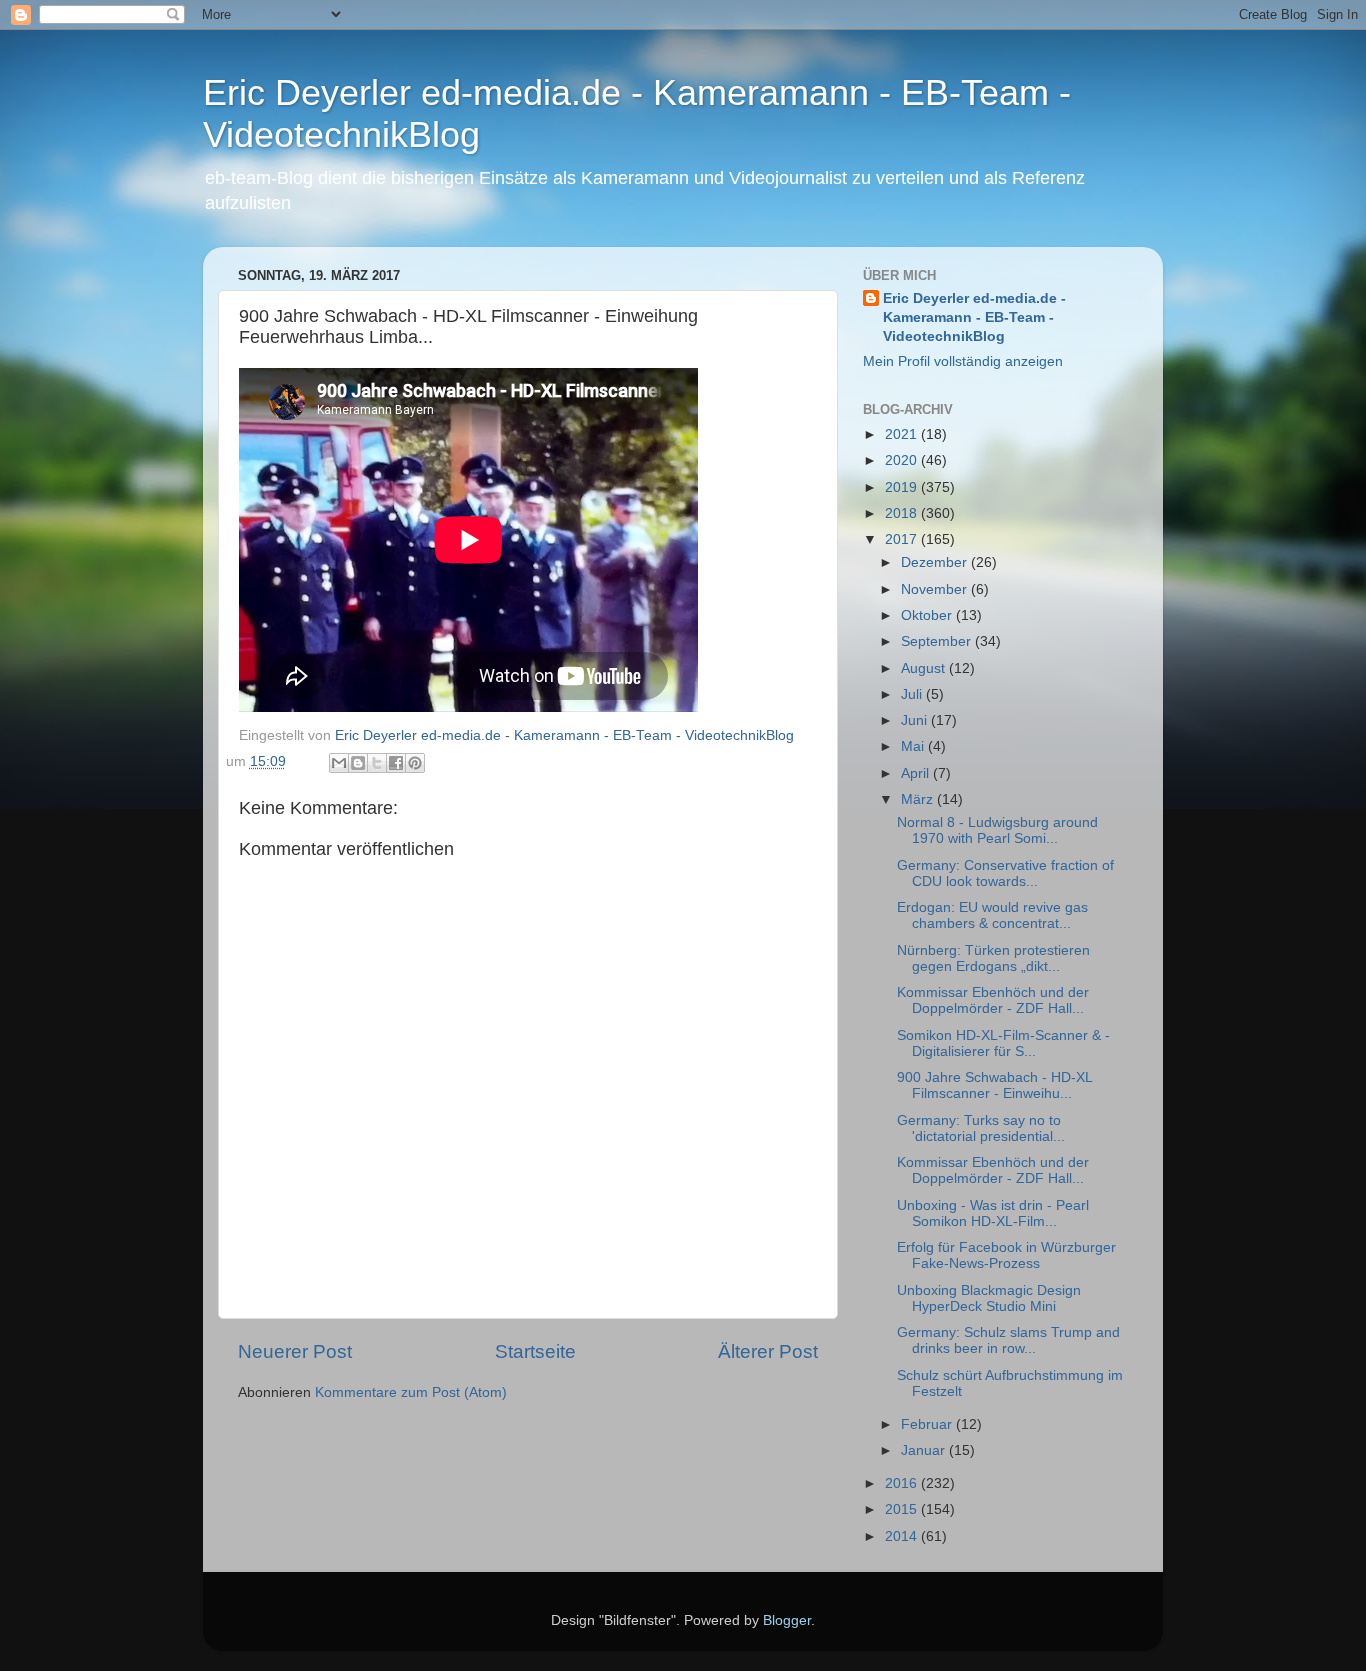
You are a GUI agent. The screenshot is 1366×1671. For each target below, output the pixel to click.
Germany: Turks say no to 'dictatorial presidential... (981, 1128)
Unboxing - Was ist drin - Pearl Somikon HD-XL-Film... (993, 1213)
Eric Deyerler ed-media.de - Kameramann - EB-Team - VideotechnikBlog (974, 317)
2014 (903, 1536)
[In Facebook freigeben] (396, 763)
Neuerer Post (295, 1351)
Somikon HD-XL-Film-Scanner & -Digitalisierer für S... (1003, 1043)
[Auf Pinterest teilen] (415, 763)
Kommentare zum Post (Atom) (411, 1392)
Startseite (535, 1351)
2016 (903, 1483)
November (936, 589)
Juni (916, 720)
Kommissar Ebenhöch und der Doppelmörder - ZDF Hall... (993, 1000)
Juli (913, 694)
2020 (903, 460)
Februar (928, 1424)
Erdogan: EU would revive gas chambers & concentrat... (992, 915)
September (938, 641)
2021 (903, 434)
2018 (903, 513)
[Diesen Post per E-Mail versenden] (339, 763)
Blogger (787, 1620)
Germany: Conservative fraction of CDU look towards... (1005, 873)
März (919, 799)
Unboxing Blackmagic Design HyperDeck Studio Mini (989, 1298)
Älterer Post (768, 1351)
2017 (903, 539)
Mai (914, 746)
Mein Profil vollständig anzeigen (963, 361)
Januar (925, 1450)
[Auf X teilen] (377, 763)
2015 (903, 1509)
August (925, 668)
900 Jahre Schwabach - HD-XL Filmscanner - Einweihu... (994, 1085)
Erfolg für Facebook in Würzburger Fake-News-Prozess (1006, 1255)
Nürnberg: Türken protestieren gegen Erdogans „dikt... (993, 958)
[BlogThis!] (358, 763)
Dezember (936, 562)
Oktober (928, 615)
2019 (903, 487)
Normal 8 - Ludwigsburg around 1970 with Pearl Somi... (997, 830)
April (917, 773)
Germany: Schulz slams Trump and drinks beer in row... (1008, 1340)
